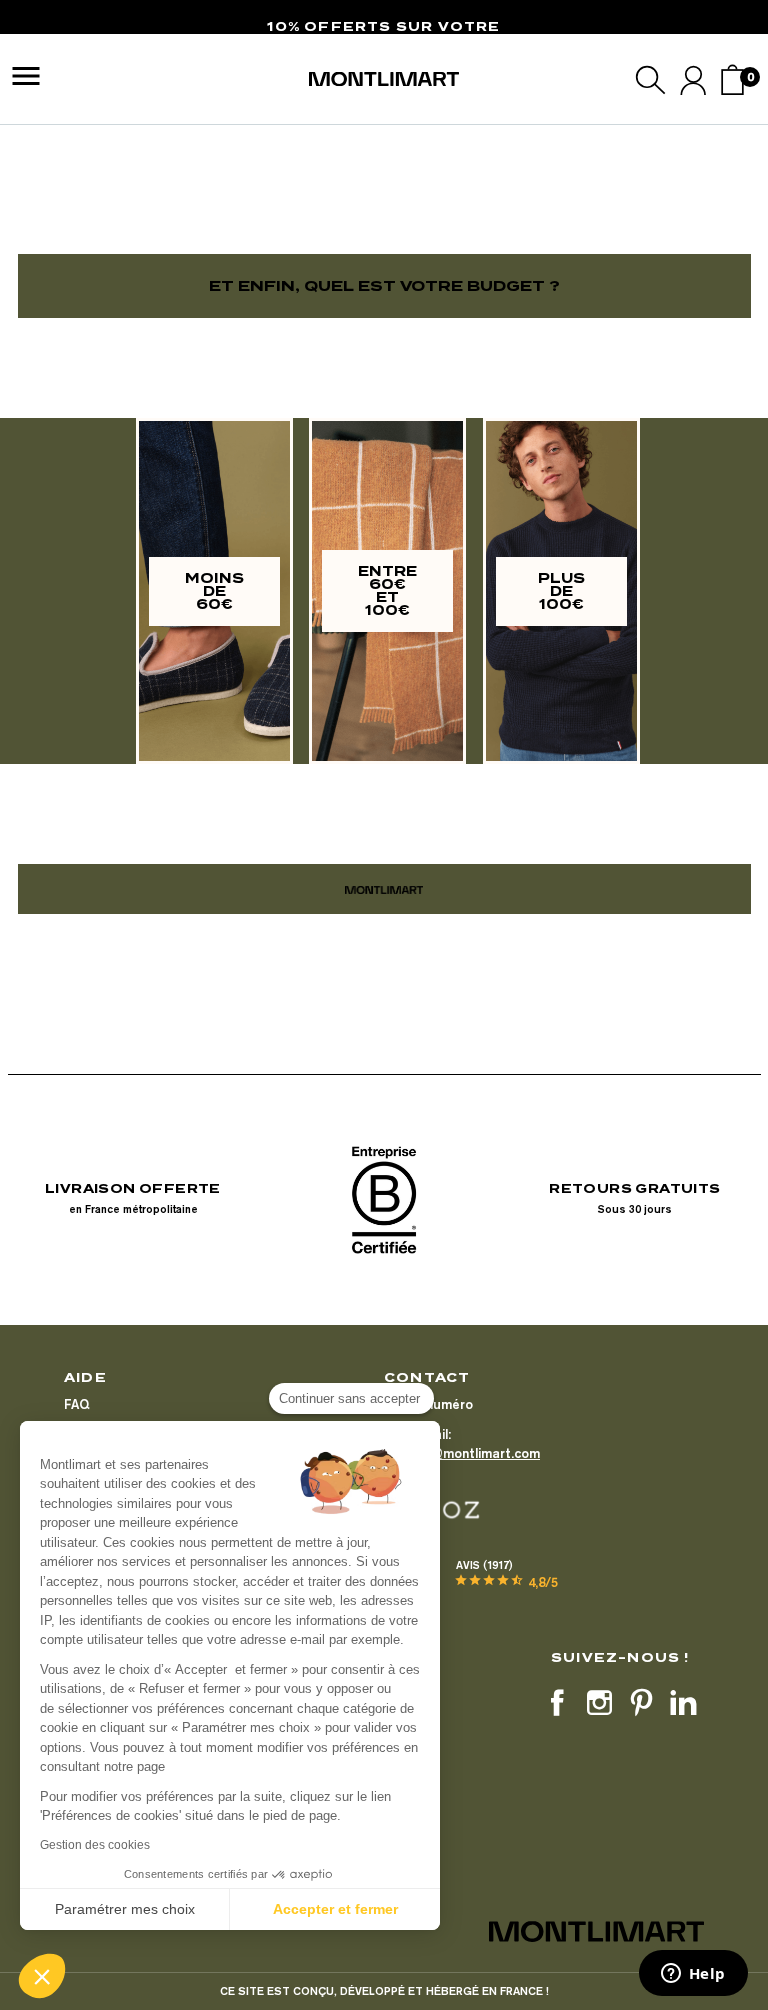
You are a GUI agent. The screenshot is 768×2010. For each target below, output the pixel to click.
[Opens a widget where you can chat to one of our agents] (693, 1975)
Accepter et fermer (335, 1909)
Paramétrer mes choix (125, 1909)
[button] (42, 1976)
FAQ (76, 1404)
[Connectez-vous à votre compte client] (693, 79)
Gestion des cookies (95, 1845)
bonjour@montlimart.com (462, 1453)
